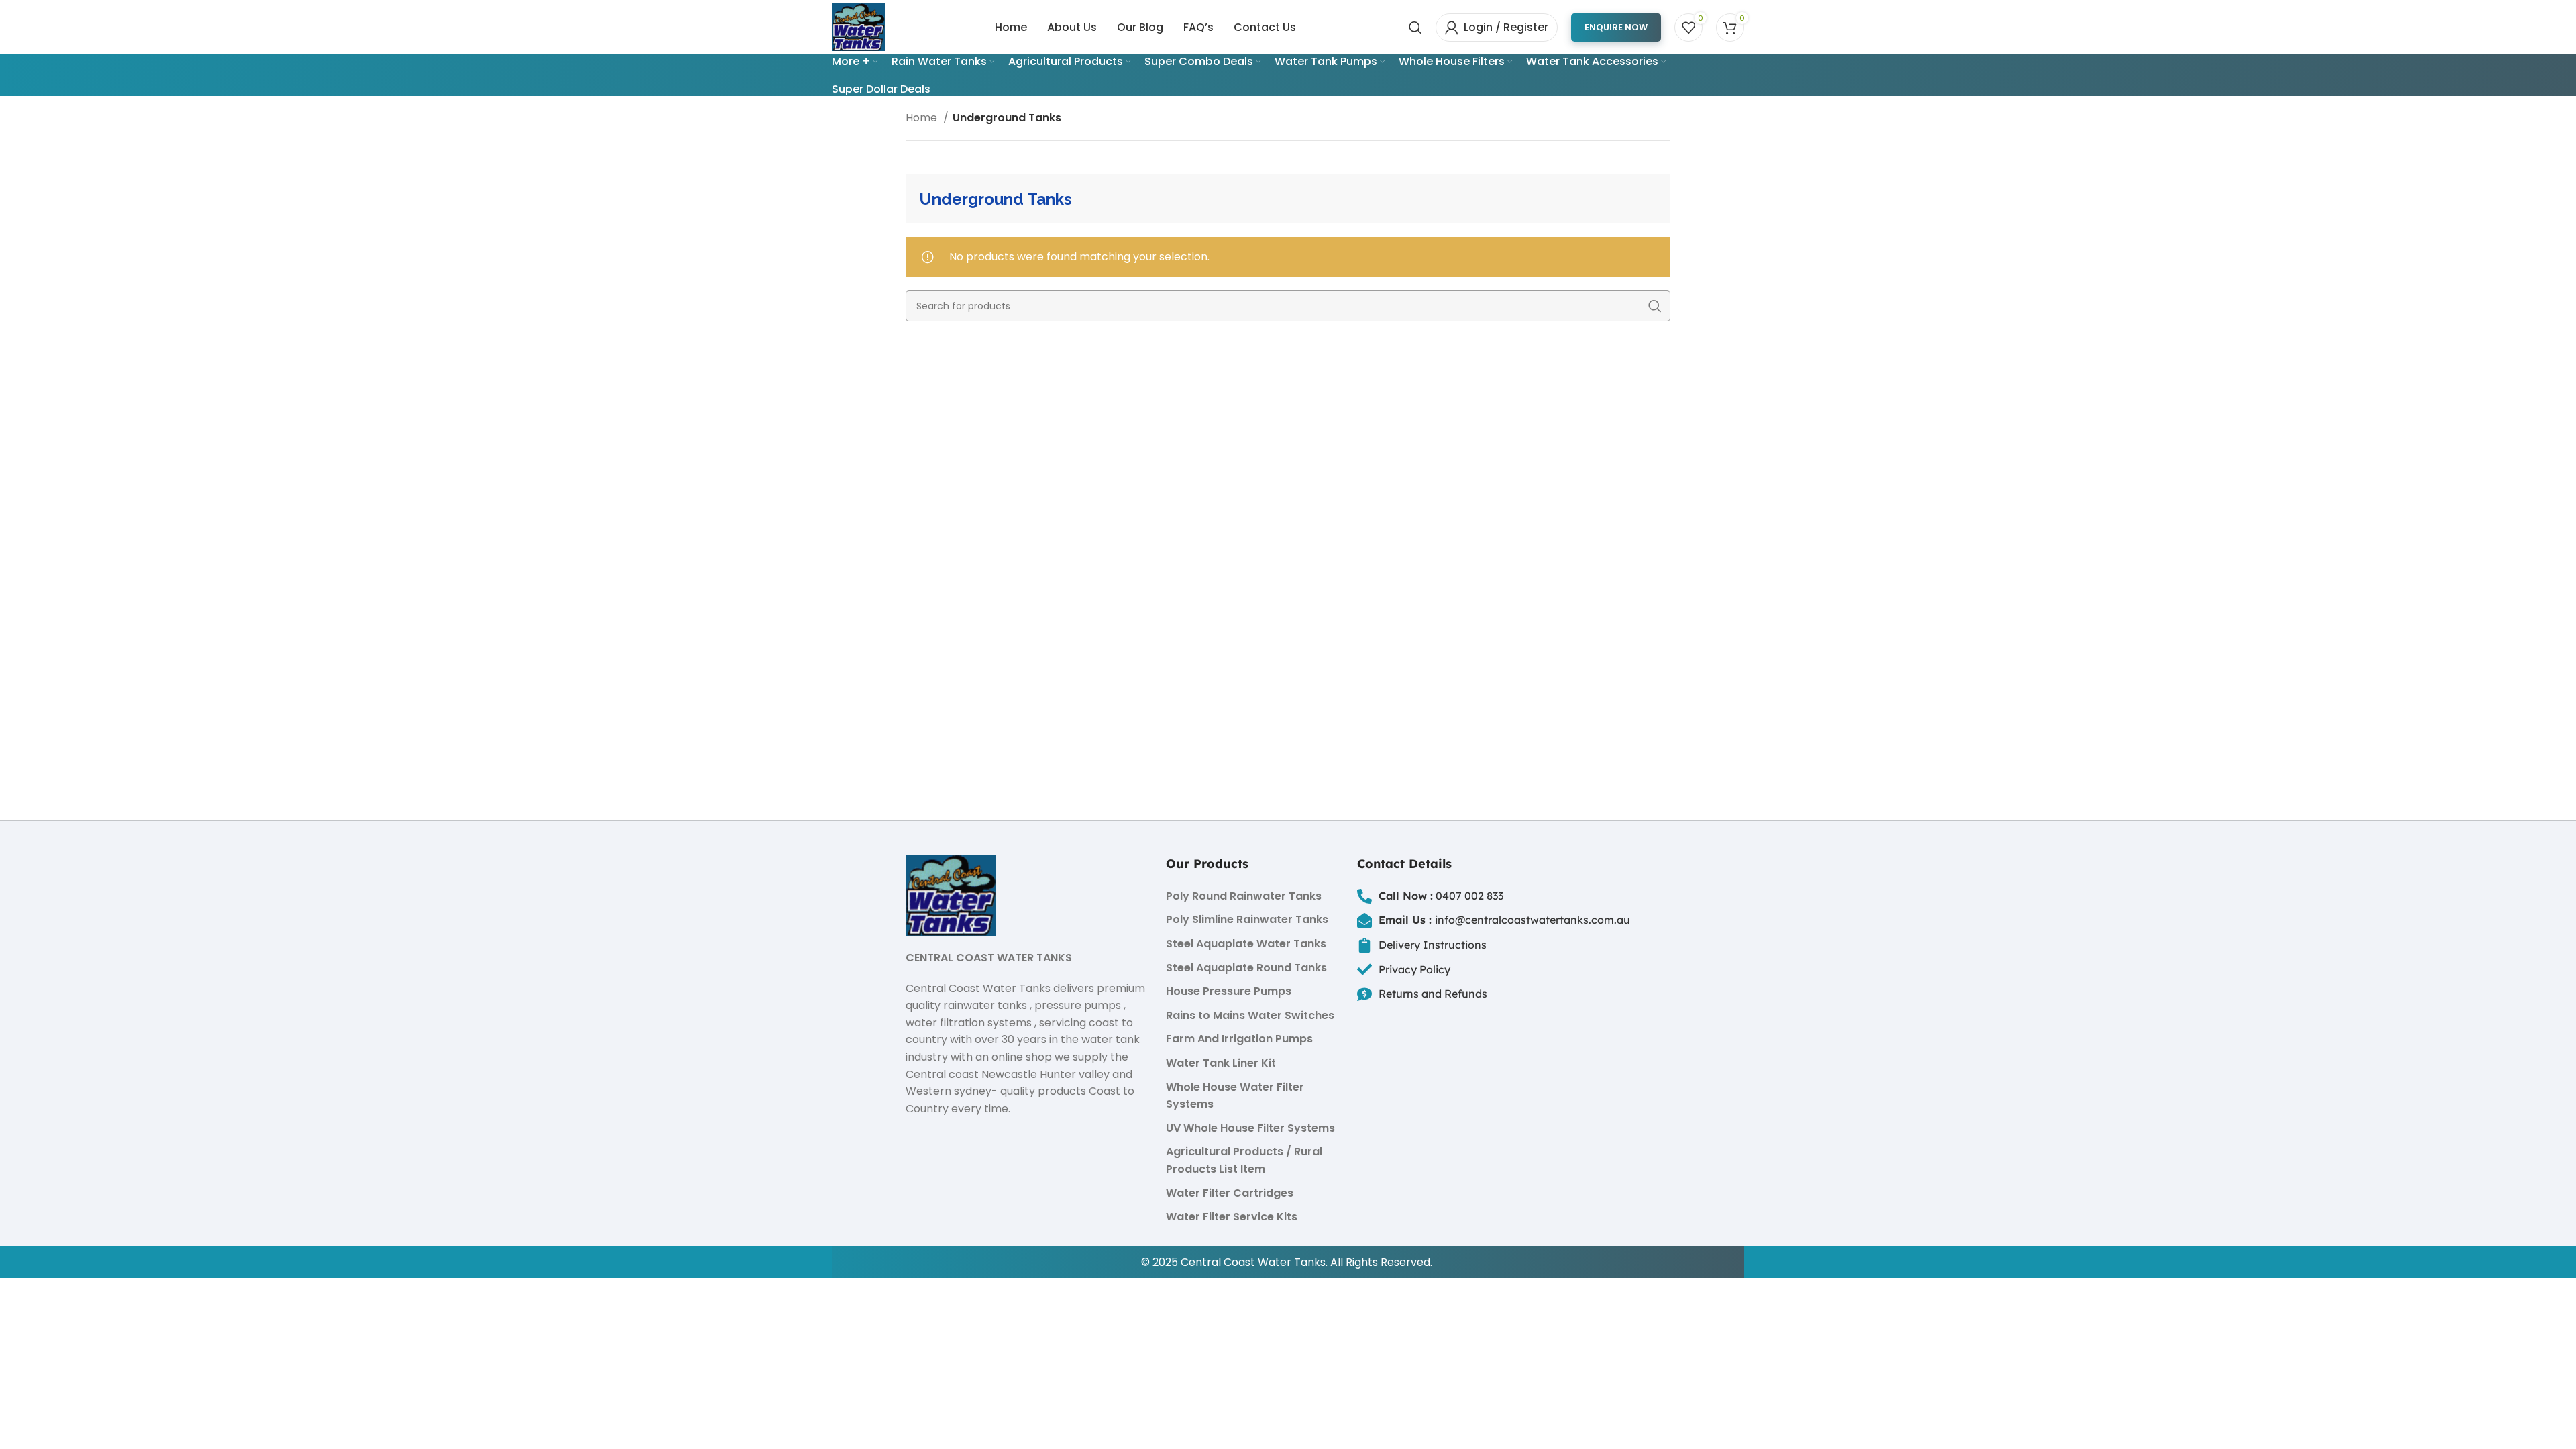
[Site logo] (858, 26)
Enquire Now (1616, 27)
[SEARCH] (1655, 306)
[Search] (1415, 28)
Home (923, 118)
